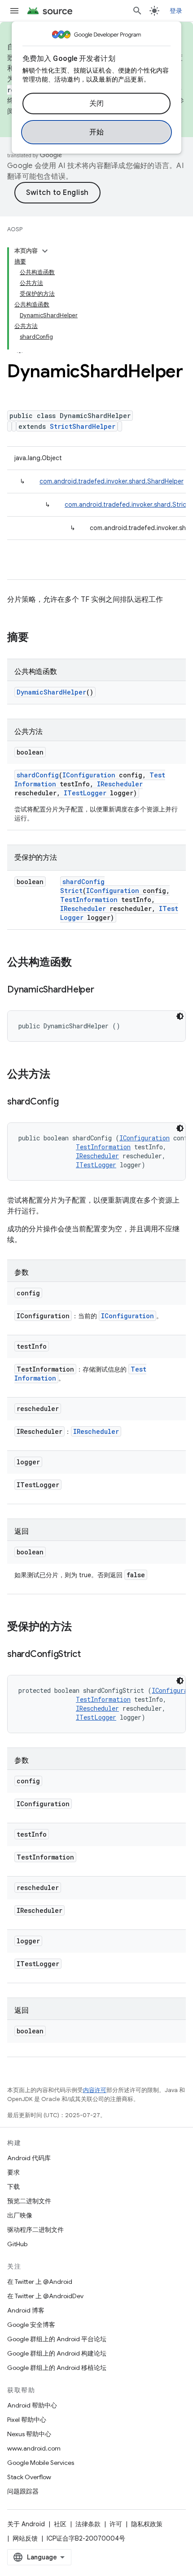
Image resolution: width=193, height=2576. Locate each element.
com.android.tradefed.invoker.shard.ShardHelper (112, 481)
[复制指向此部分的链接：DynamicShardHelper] (103, 990)
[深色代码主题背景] (180, 1016)
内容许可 (95, 2090)
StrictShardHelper (83, 426)
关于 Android (26, 2524)
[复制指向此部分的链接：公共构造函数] (81, 963)
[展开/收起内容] (45, 251)
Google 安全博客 (31, 2325)
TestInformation (89, 900)
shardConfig (38, 775)
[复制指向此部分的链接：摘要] (38, 638)
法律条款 (88, 2524)
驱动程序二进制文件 (35, 2230)
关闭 (97, 104)
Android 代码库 (29, 2158)
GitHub (17, 2244)
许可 (116, 2524)
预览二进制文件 (29, 2201)
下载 (13, 2187)
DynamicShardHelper (51, 692)
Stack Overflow (29, 2477)
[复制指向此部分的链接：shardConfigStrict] (90, 1655)
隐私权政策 (147, 2524)
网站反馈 (25, 2538)
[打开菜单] (14, 11)
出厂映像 (20, 2215)
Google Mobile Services (41, 2463)
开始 (97, 132)
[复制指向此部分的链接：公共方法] (59, 1075)
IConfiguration (89, 775)
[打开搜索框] (137, 11)
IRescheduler (120, 784)
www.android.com (34, 2448)
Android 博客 (26, 2310)
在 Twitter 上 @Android (40, 2282)
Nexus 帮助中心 (29, 2434)
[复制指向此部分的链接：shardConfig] (67, 1102)
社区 (60, 2524)
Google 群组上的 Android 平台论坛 (57, 2339)
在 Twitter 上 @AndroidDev (45, 2296)
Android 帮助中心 (32, 2405)
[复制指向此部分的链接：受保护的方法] (81, 1627)
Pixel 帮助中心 (27, 2420)
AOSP (15, 229)
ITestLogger (85, 793)
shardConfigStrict (82, 886)
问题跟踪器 (23, 2491)
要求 (13, 2172)
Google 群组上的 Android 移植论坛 (57, 2368)
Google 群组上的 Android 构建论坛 (57, 2353)
